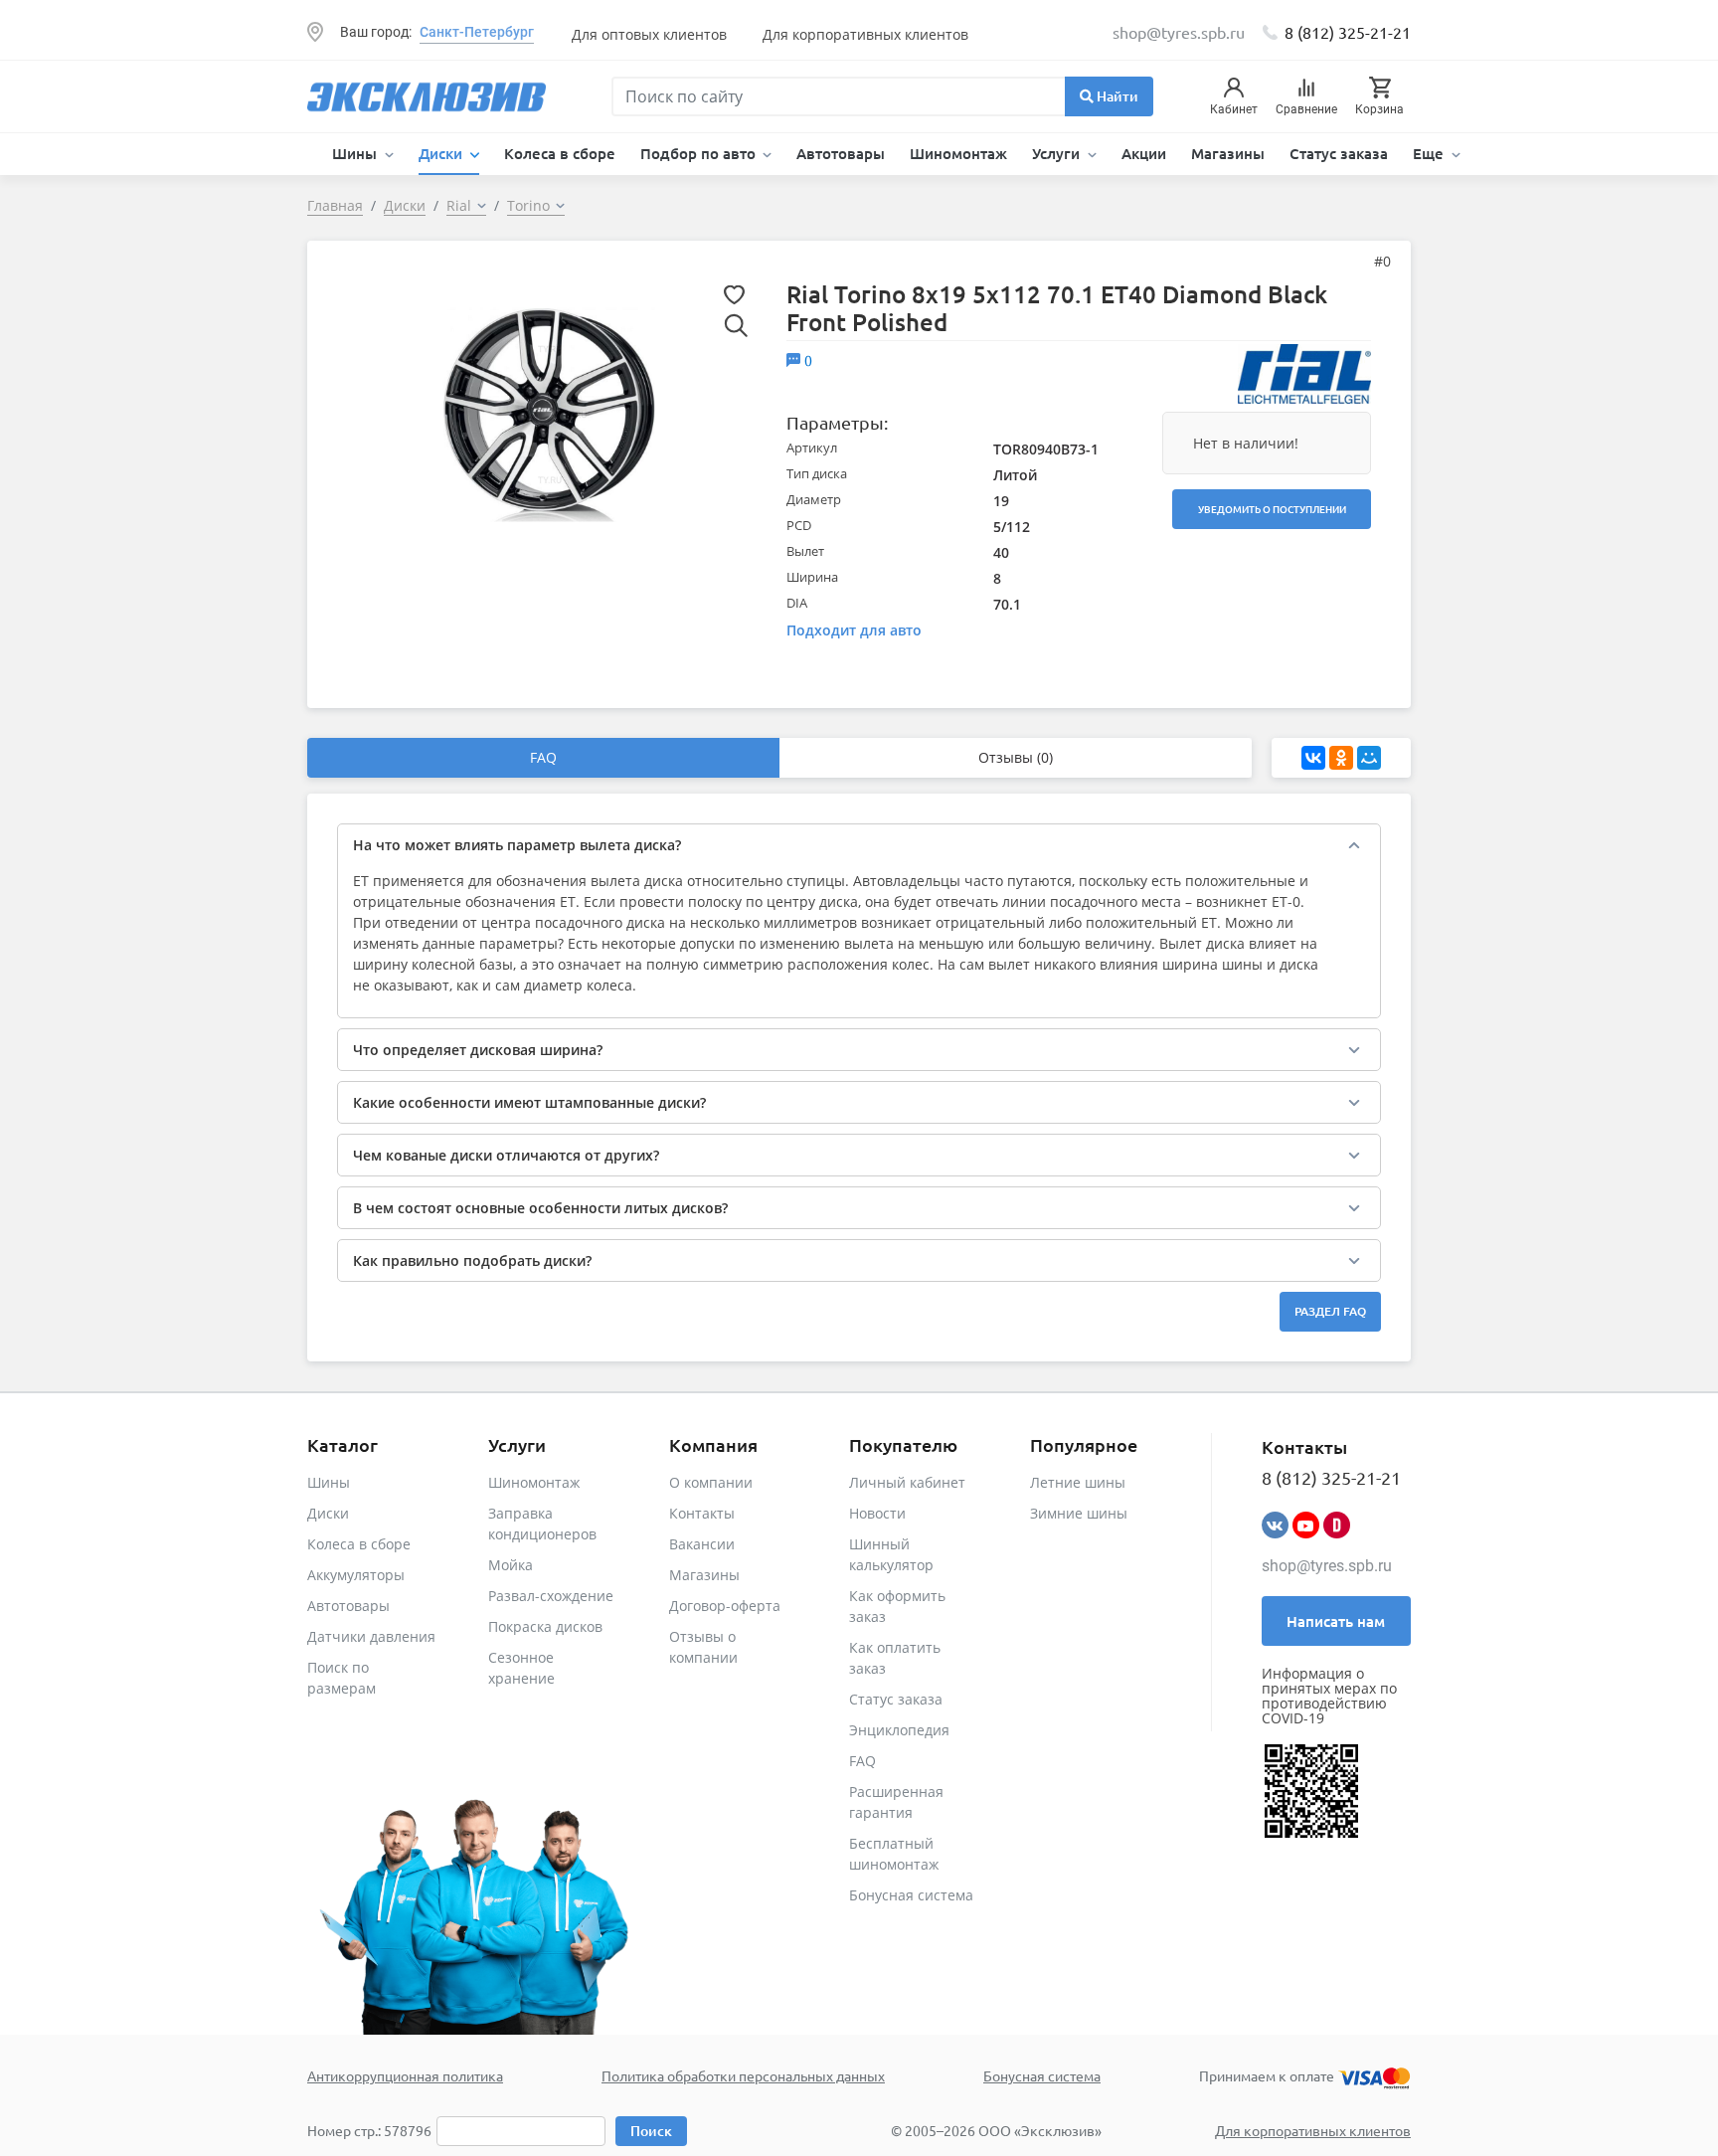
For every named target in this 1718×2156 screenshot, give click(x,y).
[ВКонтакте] (1313, 758)
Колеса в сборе (560, 153)
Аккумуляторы (356, 1575)
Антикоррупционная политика (405, 2075)
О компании (711, 1482)
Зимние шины (1079, 1513)
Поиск (651, 2131)
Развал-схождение (551, 1596)
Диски (328, 1513)
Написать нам (1336, 1621)
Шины (329, 1482)
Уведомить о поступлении (1272, 509)
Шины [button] (356, 153)
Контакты (702, 1513)
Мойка (511, 1565)
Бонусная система (911, 1895)
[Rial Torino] (550, 413)
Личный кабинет (907, 1482)
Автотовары (841, 153)
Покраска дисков (545, 1626)
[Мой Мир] (1369, 758)
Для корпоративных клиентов (865, 34)
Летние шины (1078, 1482)
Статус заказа (1339, 153)
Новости (877, 1513)
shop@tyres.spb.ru (1327, 1566)
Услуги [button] (1058, 153)
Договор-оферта (725, 1606)
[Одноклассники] (1341, 758)
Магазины (1228, 153)
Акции (1144, 153)
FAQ (543, 757)
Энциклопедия (899, 1730)
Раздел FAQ (1330, 1311)
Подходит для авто (854, 630)
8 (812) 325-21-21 (1348, 32)
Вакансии (702, 1544)
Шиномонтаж (958, 153)
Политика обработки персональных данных (743, 2075)
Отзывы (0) (1016, 757)
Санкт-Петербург (477, 32)
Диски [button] (442, 153)
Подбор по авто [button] (700, 153)
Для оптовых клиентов (649, 34)
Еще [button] (1430, 153)
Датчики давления (371, 1636)
